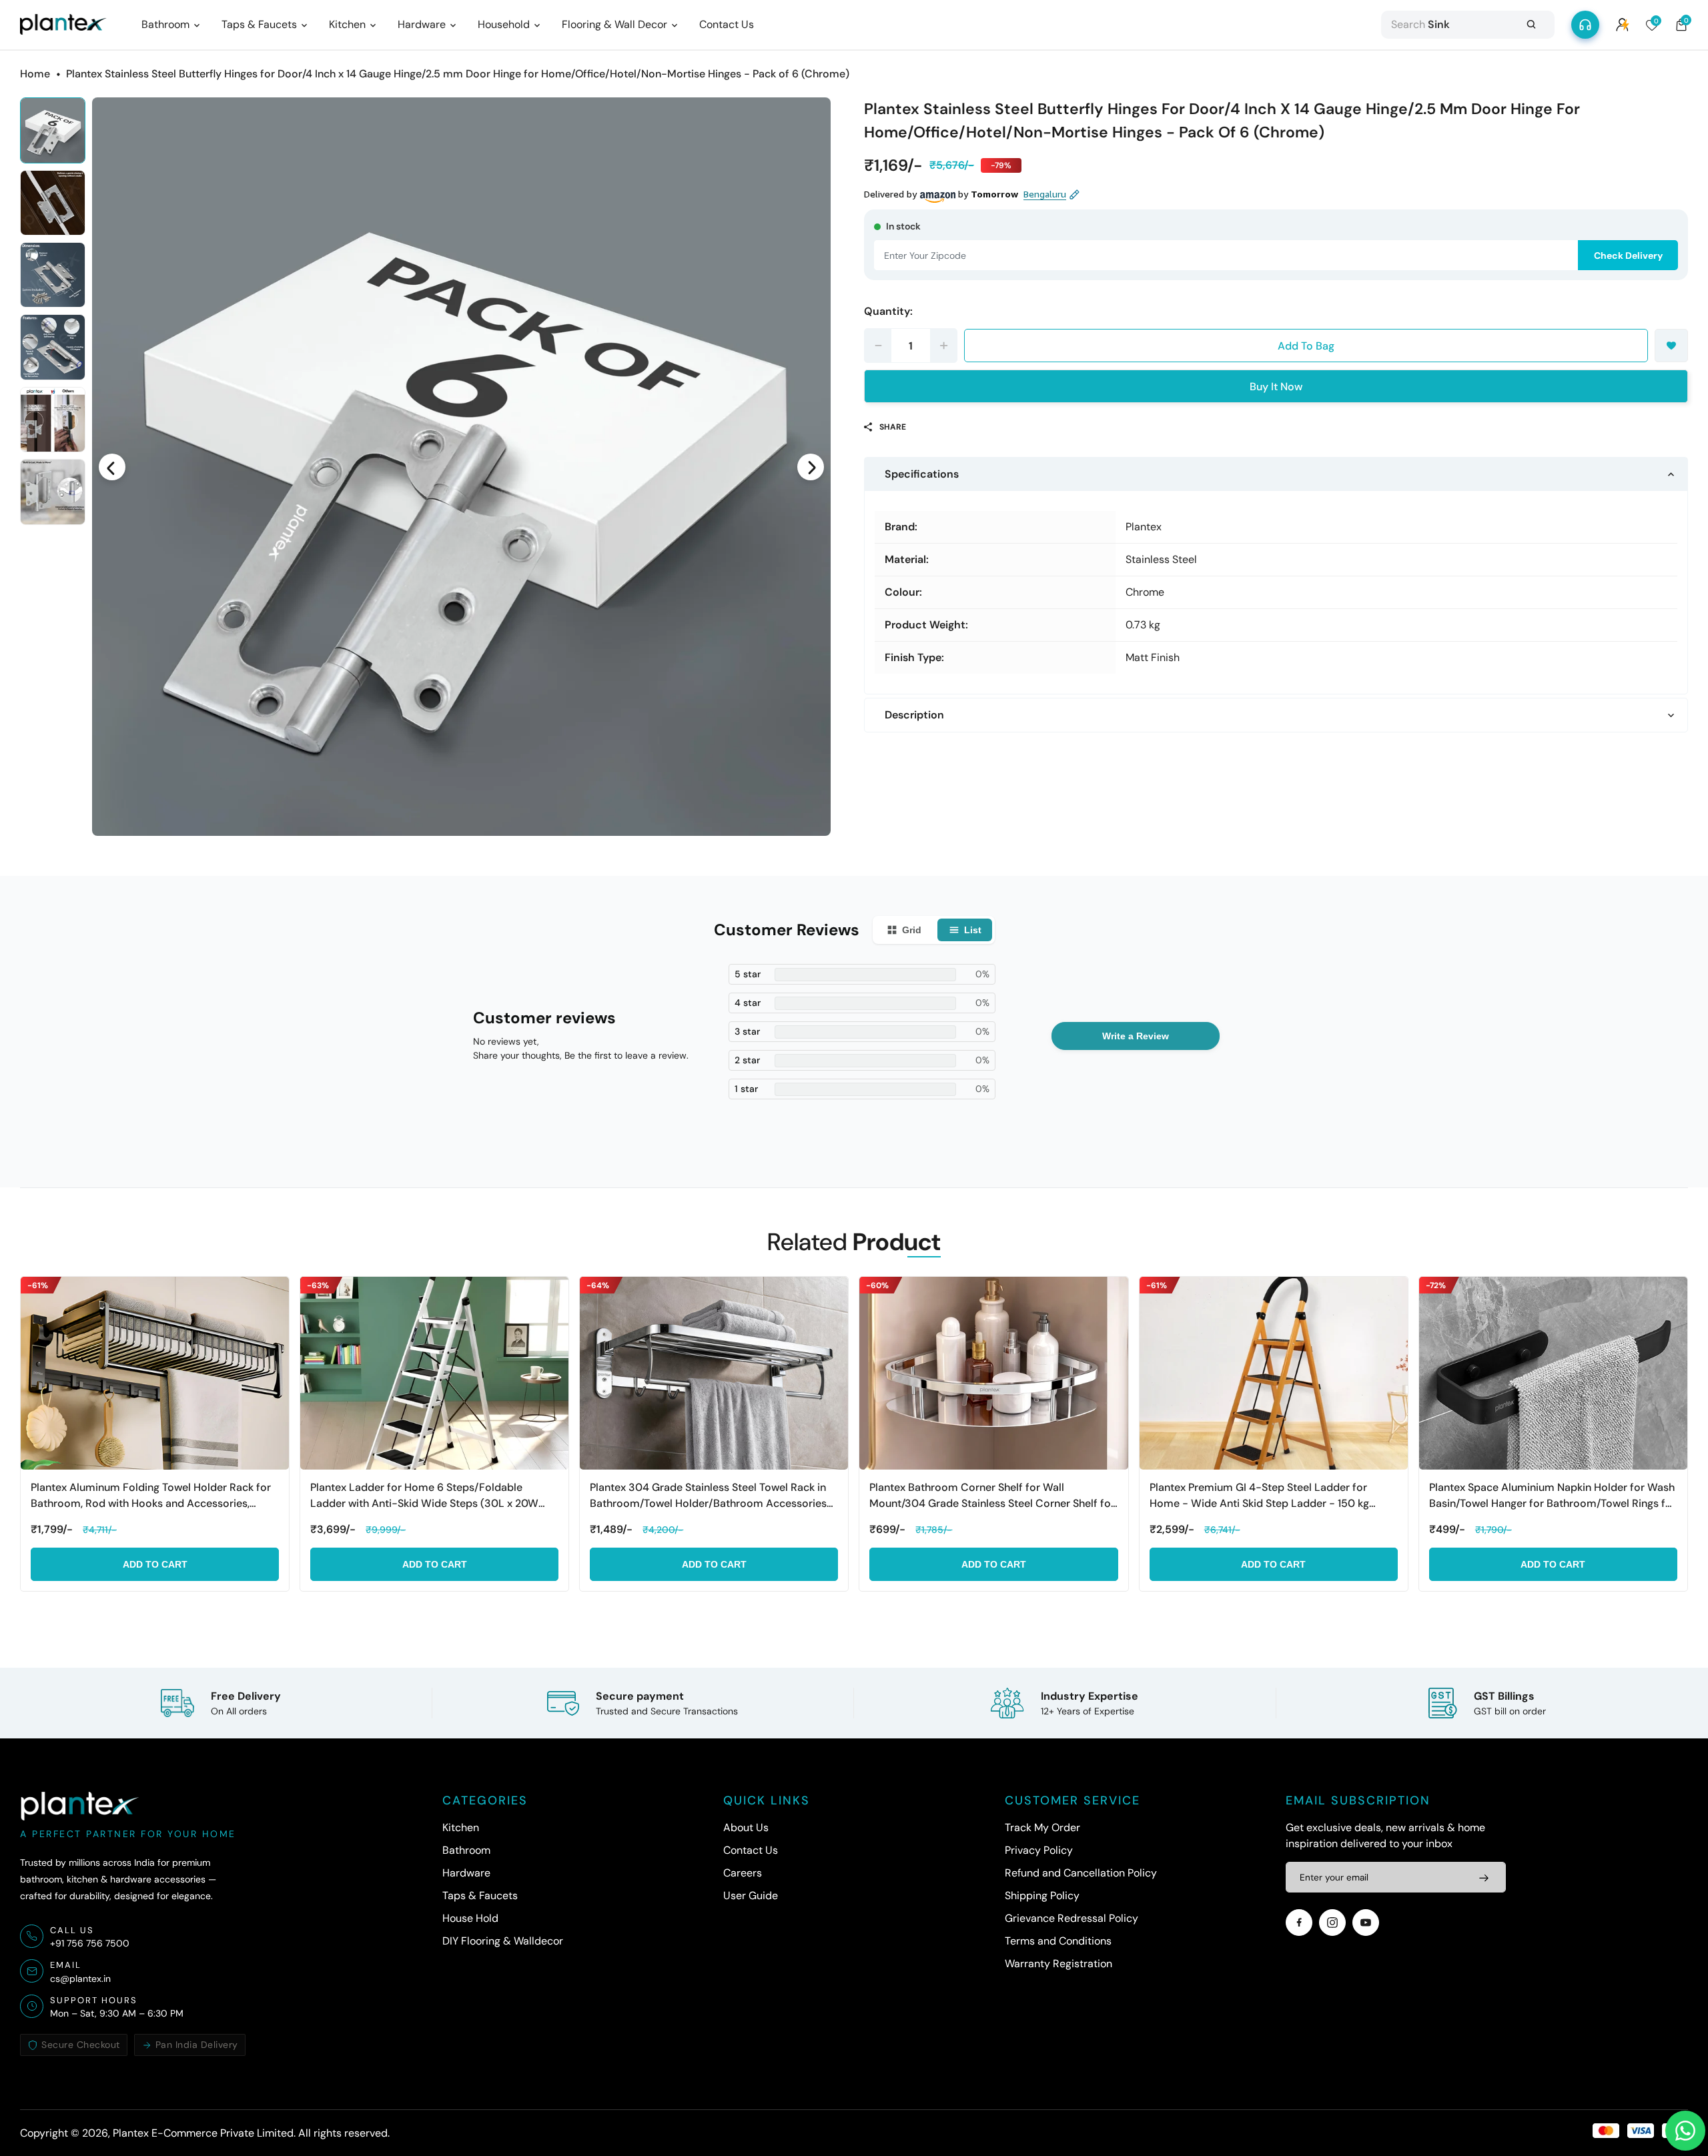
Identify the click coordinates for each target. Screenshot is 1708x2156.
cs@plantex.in (80, 1979)
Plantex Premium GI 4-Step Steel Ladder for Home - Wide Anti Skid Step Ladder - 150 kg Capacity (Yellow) (1259, 1496)
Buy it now (1276, 387)
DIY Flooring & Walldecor (503, 1941)
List (973, 930)
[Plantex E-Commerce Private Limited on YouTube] (1366, 1923)
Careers (743, 1873)
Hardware (466, 1873)
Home (35, 74)
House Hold (470, 1918)
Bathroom (466, 1850)
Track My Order (1042, 1827)
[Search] (1531, 25)
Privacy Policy (1039, 1850)
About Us (746, 1827)
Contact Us (751, 1850)
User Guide (751, 1896)
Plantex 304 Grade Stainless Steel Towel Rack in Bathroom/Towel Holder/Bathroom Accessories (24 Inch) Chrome (708, 1496)
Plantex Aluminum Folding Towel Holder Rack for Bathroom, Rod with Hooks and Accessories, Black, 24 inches (151, 1496)
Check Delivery (1628, 255)
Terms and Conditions (1058, 1941)
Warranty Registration (1058, 1964)
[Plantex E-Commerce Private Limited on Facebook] (1299, 1923)
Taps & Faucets (480, 1896)
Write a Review (1136, 1036)
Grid (912, 930)
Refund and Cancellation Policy (1081, 1873)
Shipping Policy (1042, 1896)
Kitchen (461, 1827)
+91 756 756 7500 (90, 1943)
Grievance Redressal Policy (1072, 1918)
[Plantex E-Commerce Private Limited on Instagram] (1332, 1923)
